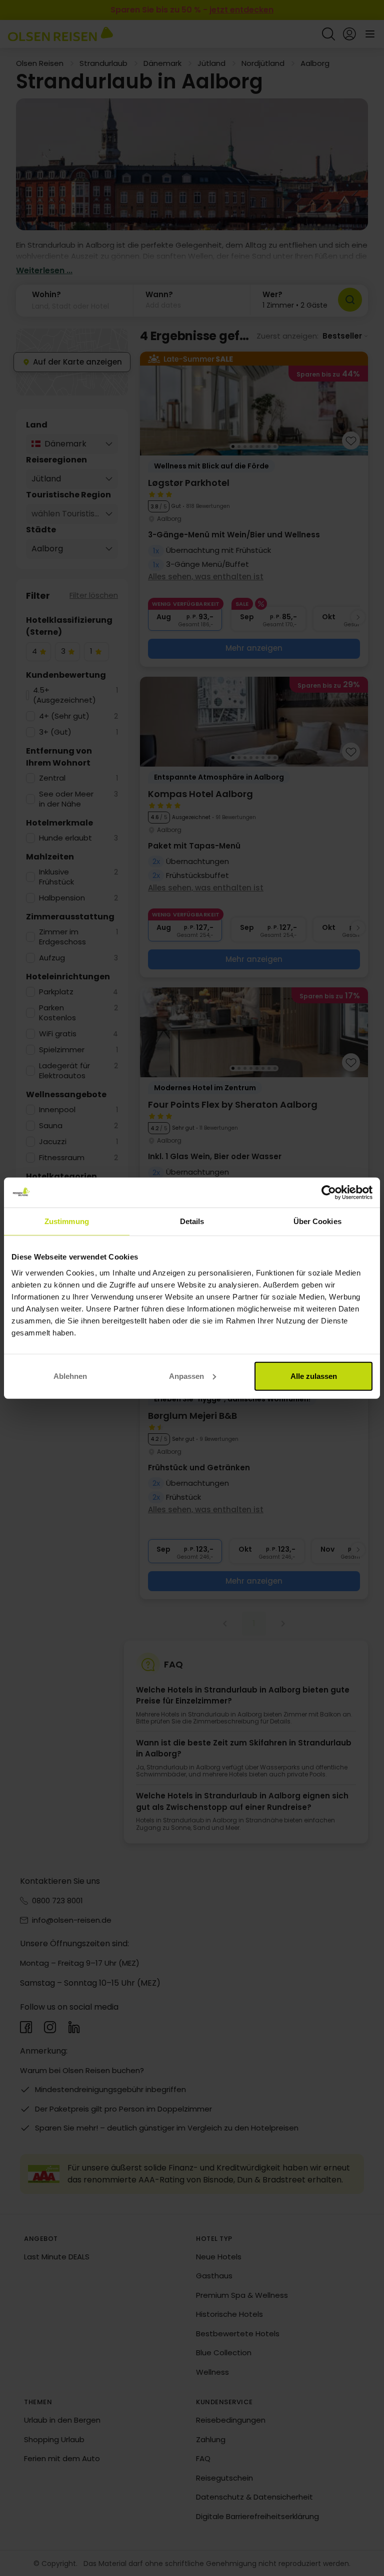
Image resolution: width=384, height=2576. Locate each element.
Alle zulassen (314, 1376)
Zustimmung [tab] (67, 1221)
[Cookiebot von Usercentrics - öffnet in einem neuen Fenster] (329, 1193)
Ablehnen (70, 1376)
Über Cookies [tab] (317, 1221)
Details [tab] (192, 1221)
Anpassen (186, 1376)
